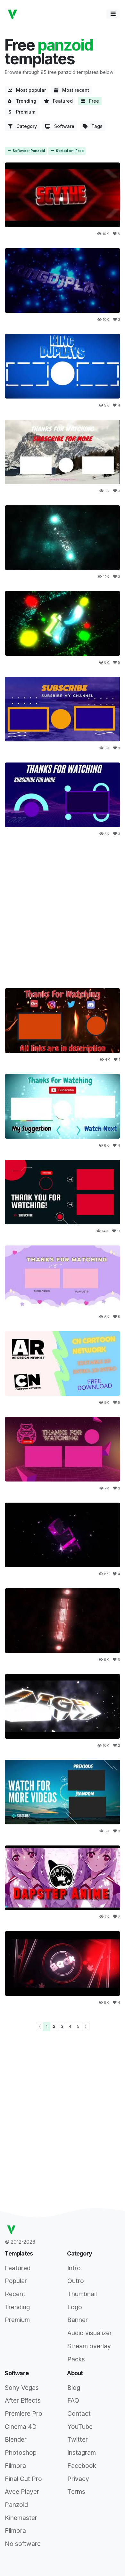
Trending (24, 101)
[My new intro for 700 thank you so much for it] (63, 281)
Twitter (78, 2439)
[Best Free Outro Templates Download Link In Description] (63, 709)
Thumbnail (82, 2294)
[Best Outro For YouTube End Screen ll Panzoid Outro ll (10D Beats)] (63, 1192)
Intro (74, 2268)
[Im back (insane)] (63, 1964)
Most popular (29, 90)
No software (23, 2544)
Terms (76, 2492)
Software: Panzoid (28, 151)
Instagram (82, 2453)
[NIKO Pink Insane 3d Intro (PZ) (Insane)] (63, 1535)
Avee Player (22, 2492)
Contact (79, 2414)
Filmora (15, 2466)
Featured (61, 101)
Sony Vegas (22, 2388)
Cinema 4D (21, 2427)
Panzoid (16, 2505)
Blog (74, 2388)
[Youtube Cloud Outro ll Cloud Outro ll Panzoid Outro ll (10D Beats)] (63, 1792)
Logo (75, 2307)
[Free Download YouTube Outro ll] (63, 452)
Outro (76, 2281)
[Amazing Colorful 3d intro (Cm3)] (63, 1621)
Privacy (78, 2479)
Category (25, 126)
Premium (24, 112)
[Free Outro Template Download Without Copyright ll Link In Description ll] (63, 795)
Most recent (74, 90)
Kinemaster (21, 2518)
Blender (16, 2439)
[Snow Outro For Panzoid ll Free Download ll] (63, 1106)
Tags (95, 126)
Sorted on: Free (69, 151)
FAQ (73, 2400)
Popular (16, 2281)
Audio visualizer (90, 2333)
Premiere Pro (24, 2414)
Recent (15, 2294)
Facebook (82, 2466)
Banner (78, 2320)
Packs (76, 2359)
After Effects (23, 2400)
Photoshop (21, 2453)
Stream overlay (89, 2346)
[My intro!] (63, 195)
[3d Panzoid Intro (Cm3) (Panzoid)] (63, 538)
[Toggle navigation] (113, 14)
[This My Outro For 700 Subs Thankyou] (63, 366)
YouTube (80, 2427)
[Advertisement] (63, 911)
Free (92, 101)
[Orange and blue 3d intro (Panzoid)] (63, 624)
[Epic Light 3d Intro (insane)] (63, 1707)
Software (62, 126)
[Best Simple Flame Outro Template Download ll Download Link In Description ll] (63, 1021)
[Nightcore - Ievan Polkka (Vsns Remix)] (63, 1878)
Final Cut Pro (23, 2479)
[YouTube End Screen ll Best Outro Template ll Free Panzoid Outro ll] (63, 1449)
